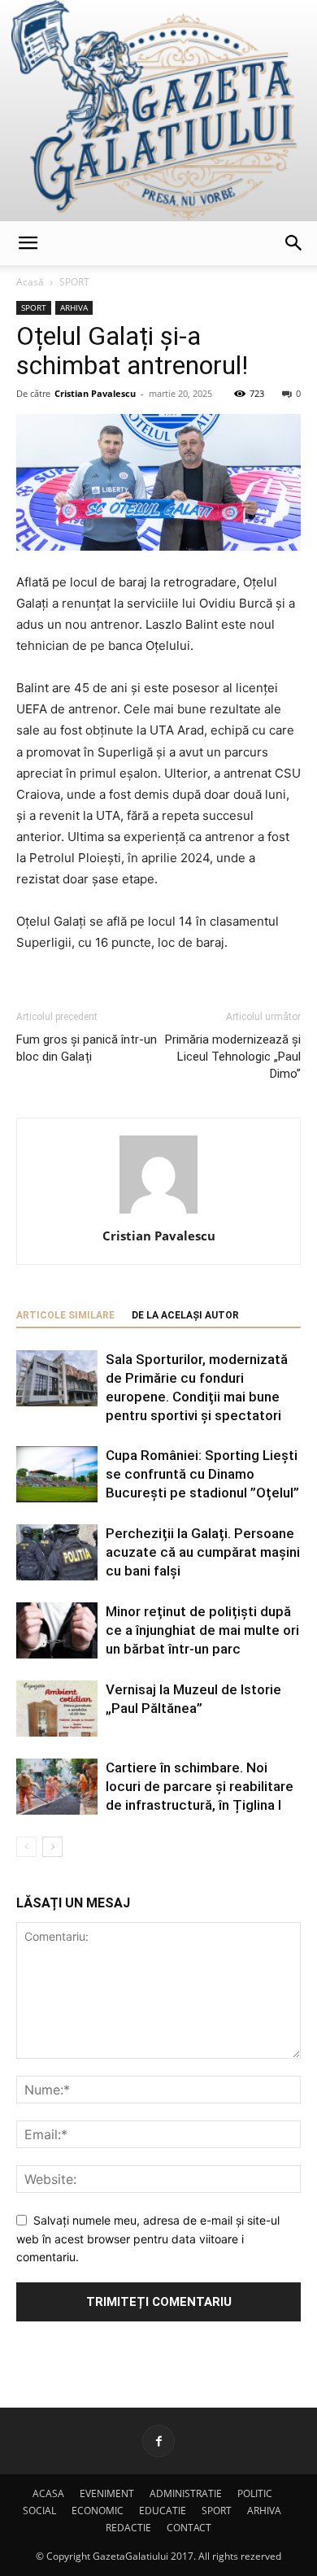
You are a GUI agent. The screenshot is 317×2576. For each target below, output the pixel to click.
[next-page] (52, 1847)
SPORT (74, 282)
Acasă (30, 282)
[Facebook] (158, 2441)
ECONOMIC (98, 2511)
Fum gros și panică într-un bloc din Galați (87, 1048)
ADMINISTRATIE (186, 2493)
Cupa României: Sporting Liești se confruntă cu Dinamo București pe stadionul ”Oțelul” (202, 1474)
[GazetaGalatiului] (158, 111)
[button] (28, 243)
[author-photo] (158, 1213)
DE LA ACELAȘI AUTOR (185, 1315)
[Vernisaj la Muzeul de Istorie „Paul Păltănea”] (57, 1709)
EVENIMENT (107, 2493)
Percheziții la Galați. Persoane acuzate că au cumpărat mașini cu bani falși (203, 1552)
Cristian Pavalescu (95, 393)
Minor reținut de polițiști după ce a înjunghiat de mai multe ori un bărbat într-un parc (202, 1630)
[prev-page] (26, 1847)
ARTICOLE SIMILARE (65, 1315)
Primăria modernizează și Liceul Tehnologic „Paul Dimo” (233, 1057)
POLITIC (255, 2493)
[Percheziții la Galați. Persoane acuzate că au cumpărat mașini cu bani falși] (57, 1552)
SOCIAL (39, 2511)
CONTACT (189, 2528)
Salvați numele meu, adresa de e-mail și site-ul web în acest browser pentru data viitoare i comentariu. (148, 2238)
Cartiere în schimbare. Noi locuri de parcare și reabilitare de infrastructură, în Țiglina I (200, 1786)
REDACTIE (128, 2528)
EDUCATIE (163, 2511)
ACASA (48, 2493)
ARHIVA (74, 307)
